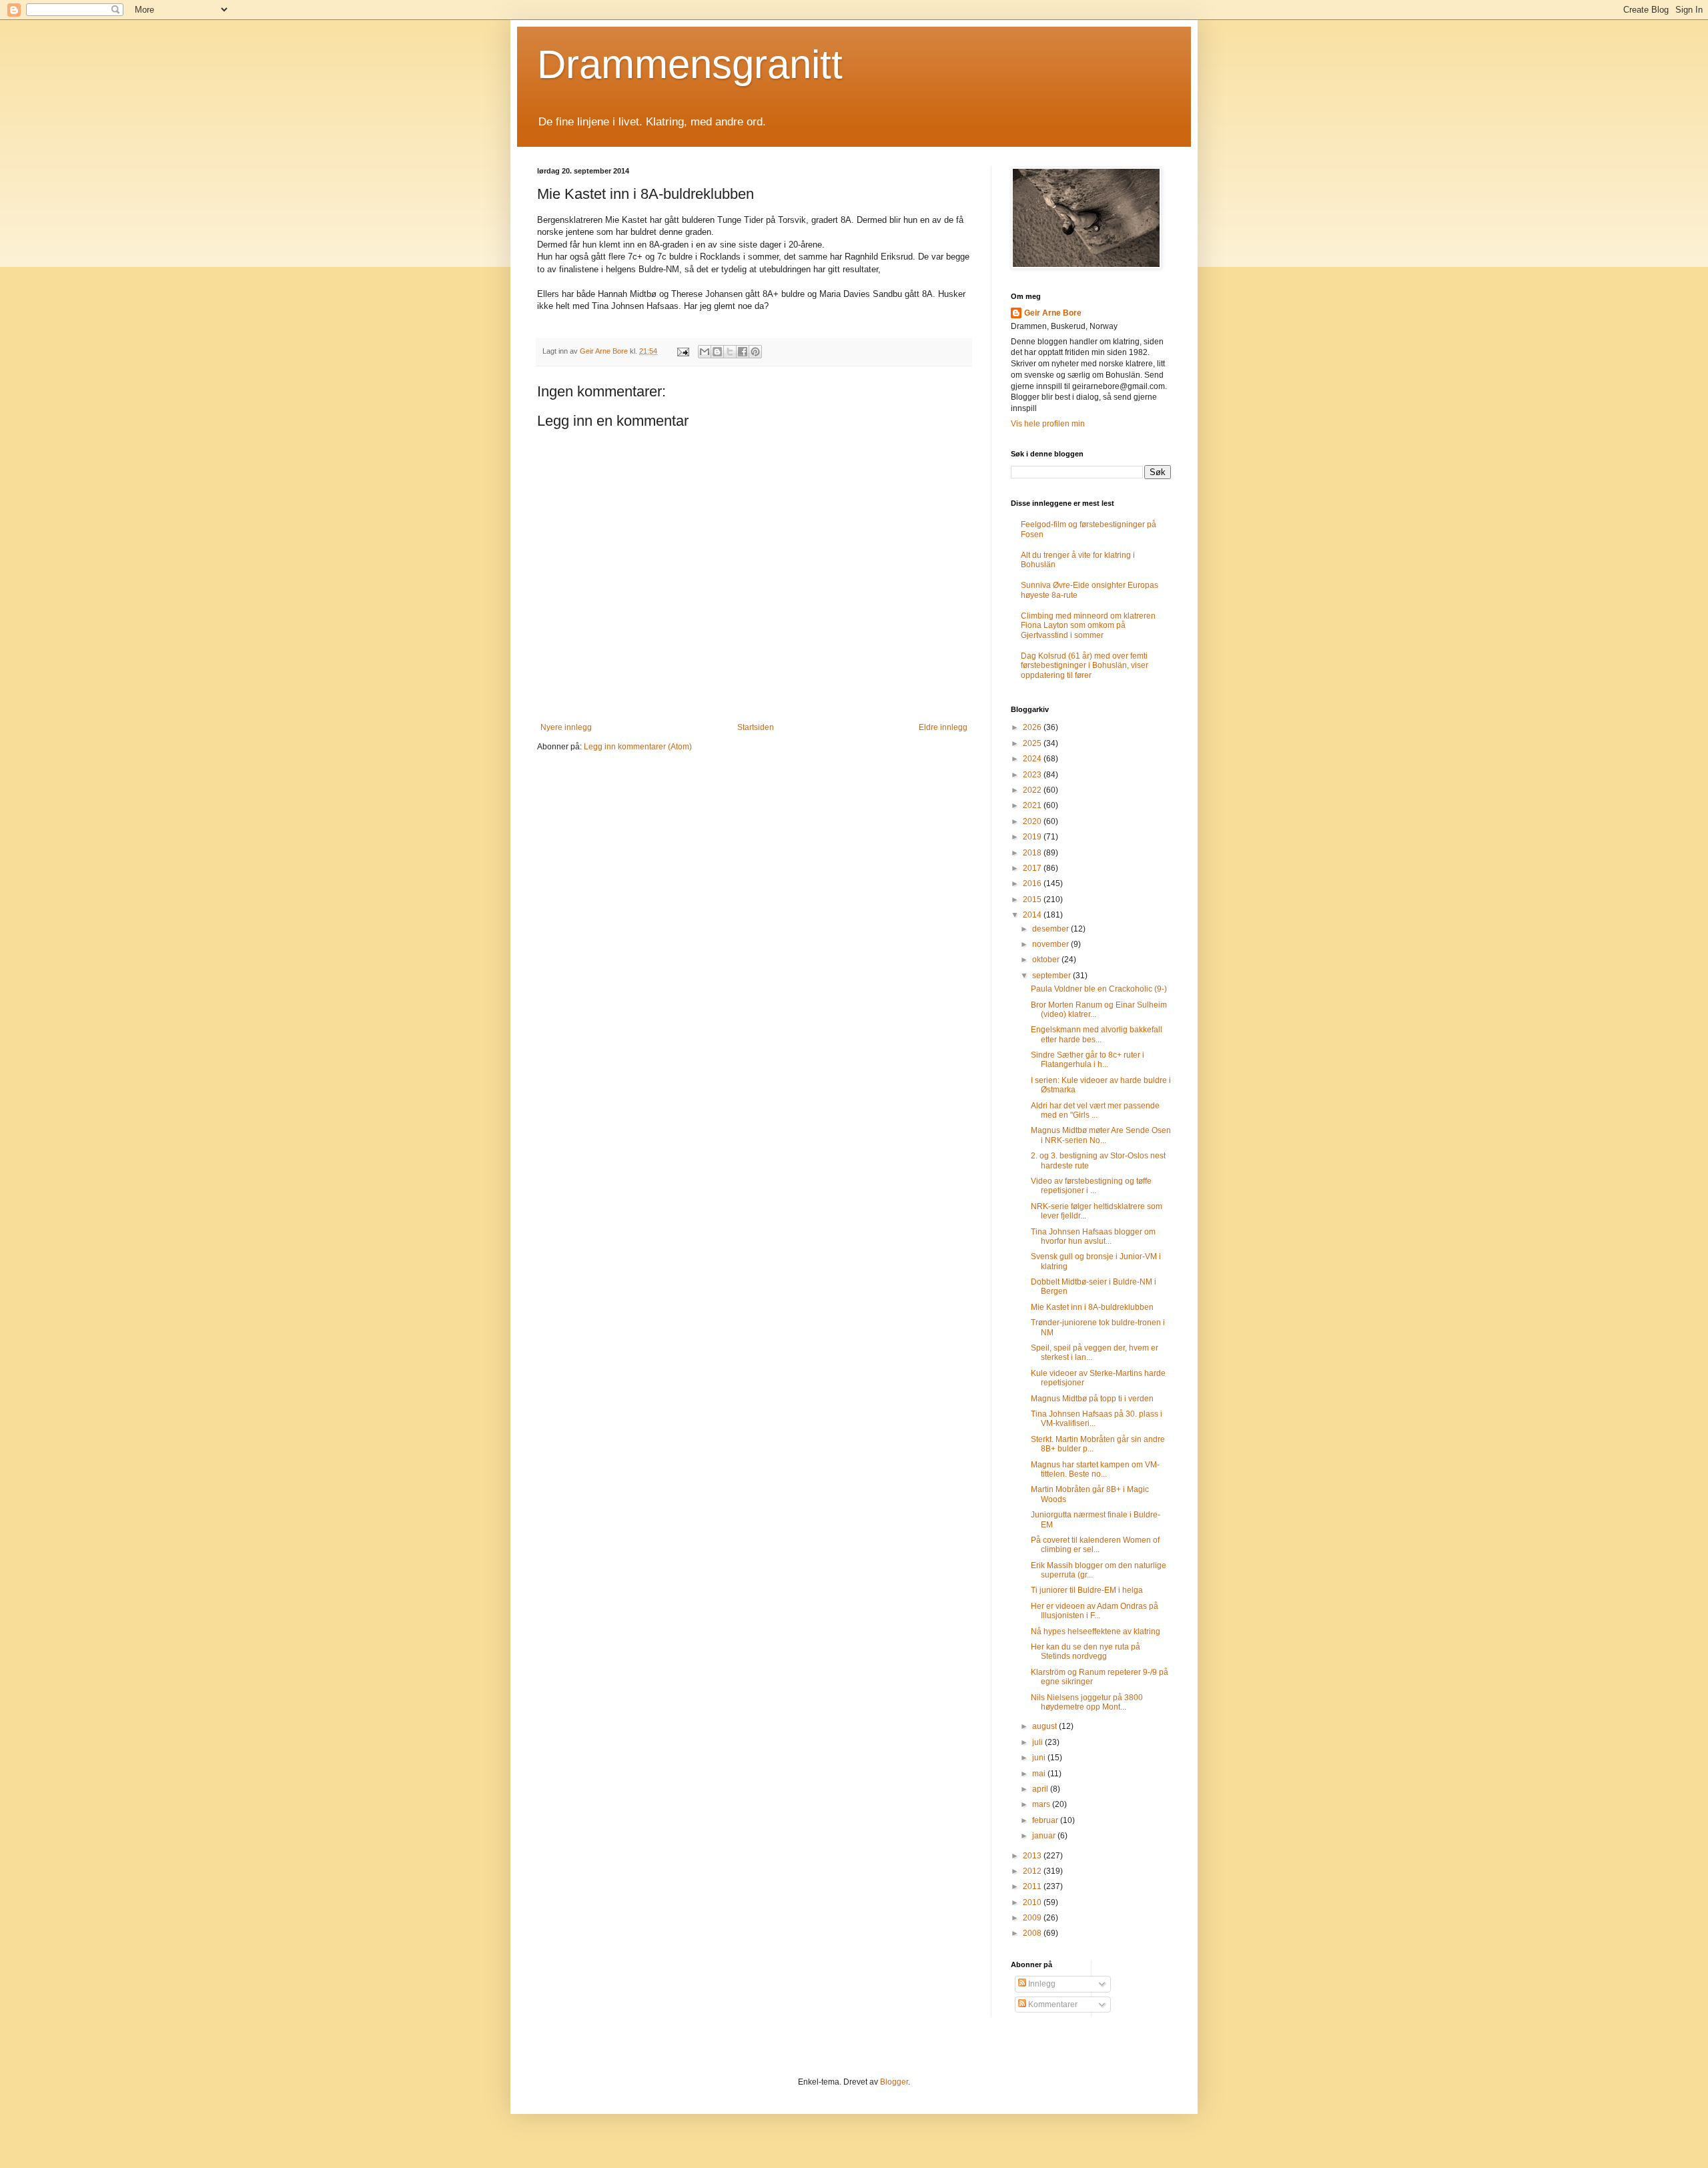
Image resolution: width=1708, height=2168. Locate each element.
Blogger (894, 2082)
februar (1046, 1820)
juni (1040, 1758)
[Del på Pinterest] (755, 352)
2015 (1033, 899)
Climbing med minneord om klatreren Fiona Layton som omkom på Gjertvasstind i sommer (1088, 626)
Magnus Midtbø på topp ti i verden (1092, 1399)
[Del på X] (730, 352)
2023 (1033, 775)
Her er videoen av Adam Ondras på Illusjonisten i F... (1095, 1611)
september (1052, 976)
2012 (1033, 1871)
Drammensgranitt (690, 64)
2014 (1033, 915)
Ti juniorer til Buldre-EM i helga (1087, 1590)
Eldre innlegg (943, 727)
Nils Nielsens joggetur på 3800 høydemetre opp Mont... (1087, 1702)
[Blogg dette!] (717, 352)
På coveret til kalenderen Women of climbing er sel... (1095, 1545)
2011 (1033, 1886)
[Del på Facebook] (743, 352)
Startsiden (756, 727)
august (1045, 1726)
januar (1045, 1836)
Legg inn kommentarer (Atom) (638, 747)
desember (1051, 929)
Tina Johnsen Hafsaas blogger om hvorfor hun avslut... (1093, 1236)
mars (1042, 1804)
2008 (1033, 1933)
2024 (1033, 759)
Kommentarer (1052, 2005)
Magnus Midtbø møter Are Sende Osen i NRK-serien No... (1101, 1135)
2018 (1033, 853)
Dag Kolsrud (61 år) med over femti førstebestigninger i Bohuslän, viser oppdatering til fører (1085, 666)
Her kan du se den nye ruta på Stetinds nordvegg (1086, 1652)
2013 (1033, 1856)
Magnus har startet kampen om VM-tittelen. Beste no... (1095, 1469)
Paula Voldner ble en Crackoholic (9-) (1099, 989)
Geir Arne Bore (1053, 313)
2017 (1033, 868)
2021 (1033, 805)
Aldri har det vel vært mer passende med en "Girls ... (1095, 1110)
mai (1040, 1774)
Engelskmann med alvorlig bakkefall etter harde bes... (1097, 1034)
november (1051, 944)
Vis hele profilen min (1048, 424)
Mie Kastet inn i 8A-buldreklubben (1092, 1307)
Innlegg (1041, 1984)
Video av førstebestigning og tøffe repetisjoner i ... (1091, 1186)
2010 (1033, 1902)
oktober (1047, 960)
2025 (1033, 743)
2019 (1033, 837)
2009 (1033, 1918)
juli (1038, 1742)
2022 (1033, 790)
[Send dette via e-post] (705, 352)
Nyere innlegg (566, 727)
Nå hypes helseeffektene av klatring (1096, 1632)
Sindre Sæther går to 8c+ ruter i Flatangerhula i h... (1088, 1060)
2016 (1033, 883)
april (1041, 1789)
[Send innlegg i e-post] (683, 351)
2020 (1033, 821)
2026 (1033, 727)
